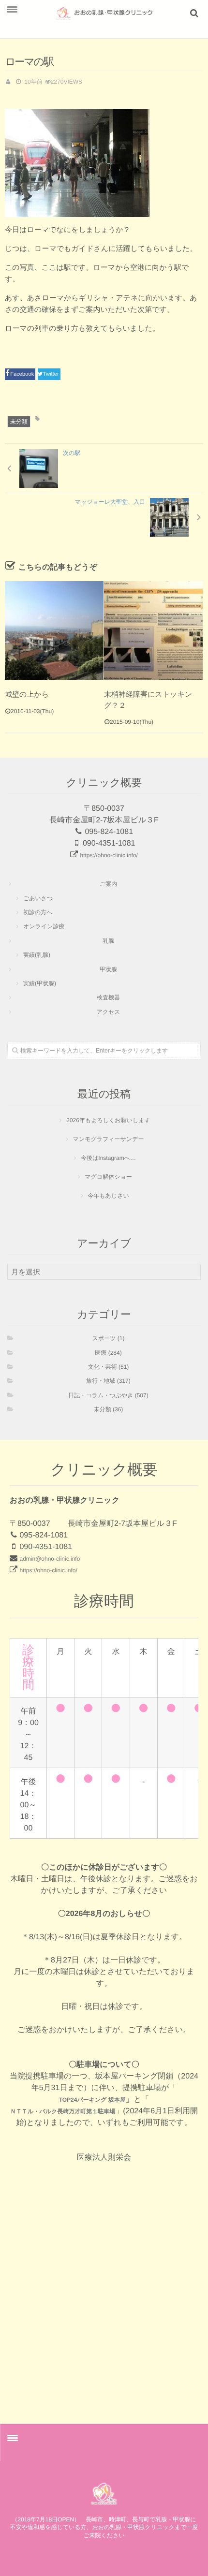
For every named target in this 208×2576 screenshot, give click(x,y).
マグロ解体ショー (108, 1177)
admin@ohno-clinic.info (50, 1559)
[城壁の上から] (54, 630)
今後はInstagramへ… (108, 1158)
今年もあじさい (108, 1196)
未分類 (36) (109, 1409)
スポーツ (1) (109, 1338)
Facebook (23, 374)
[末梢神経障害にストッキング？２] (153, 630)
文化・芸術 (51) (109, 1367)
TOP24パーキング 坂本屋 (92, 2100)
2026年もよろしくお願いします (108, 1120)
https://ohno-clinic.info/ (109, 855)
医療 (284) (108, 1353)
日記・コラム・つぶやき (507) (108, 1395)
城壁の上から (27, 695)
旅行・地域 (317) (108, 1381)
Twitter (52, 374)
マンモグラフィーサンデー (109, 1139)
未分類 (19, 422)
